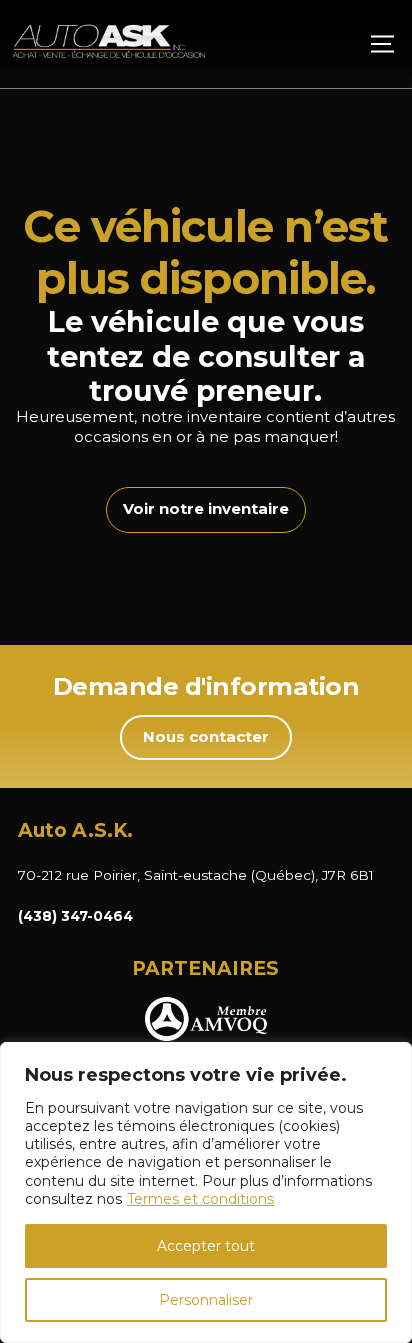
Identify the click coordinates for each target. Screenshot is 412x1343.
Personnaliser (206, 1300)
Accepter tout (206, 1246)
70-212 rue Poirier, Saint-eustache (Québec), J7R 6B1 (196, 875)
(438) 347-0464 (75, 916)
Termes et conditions (200, 1199)
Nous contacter (206, 737)
